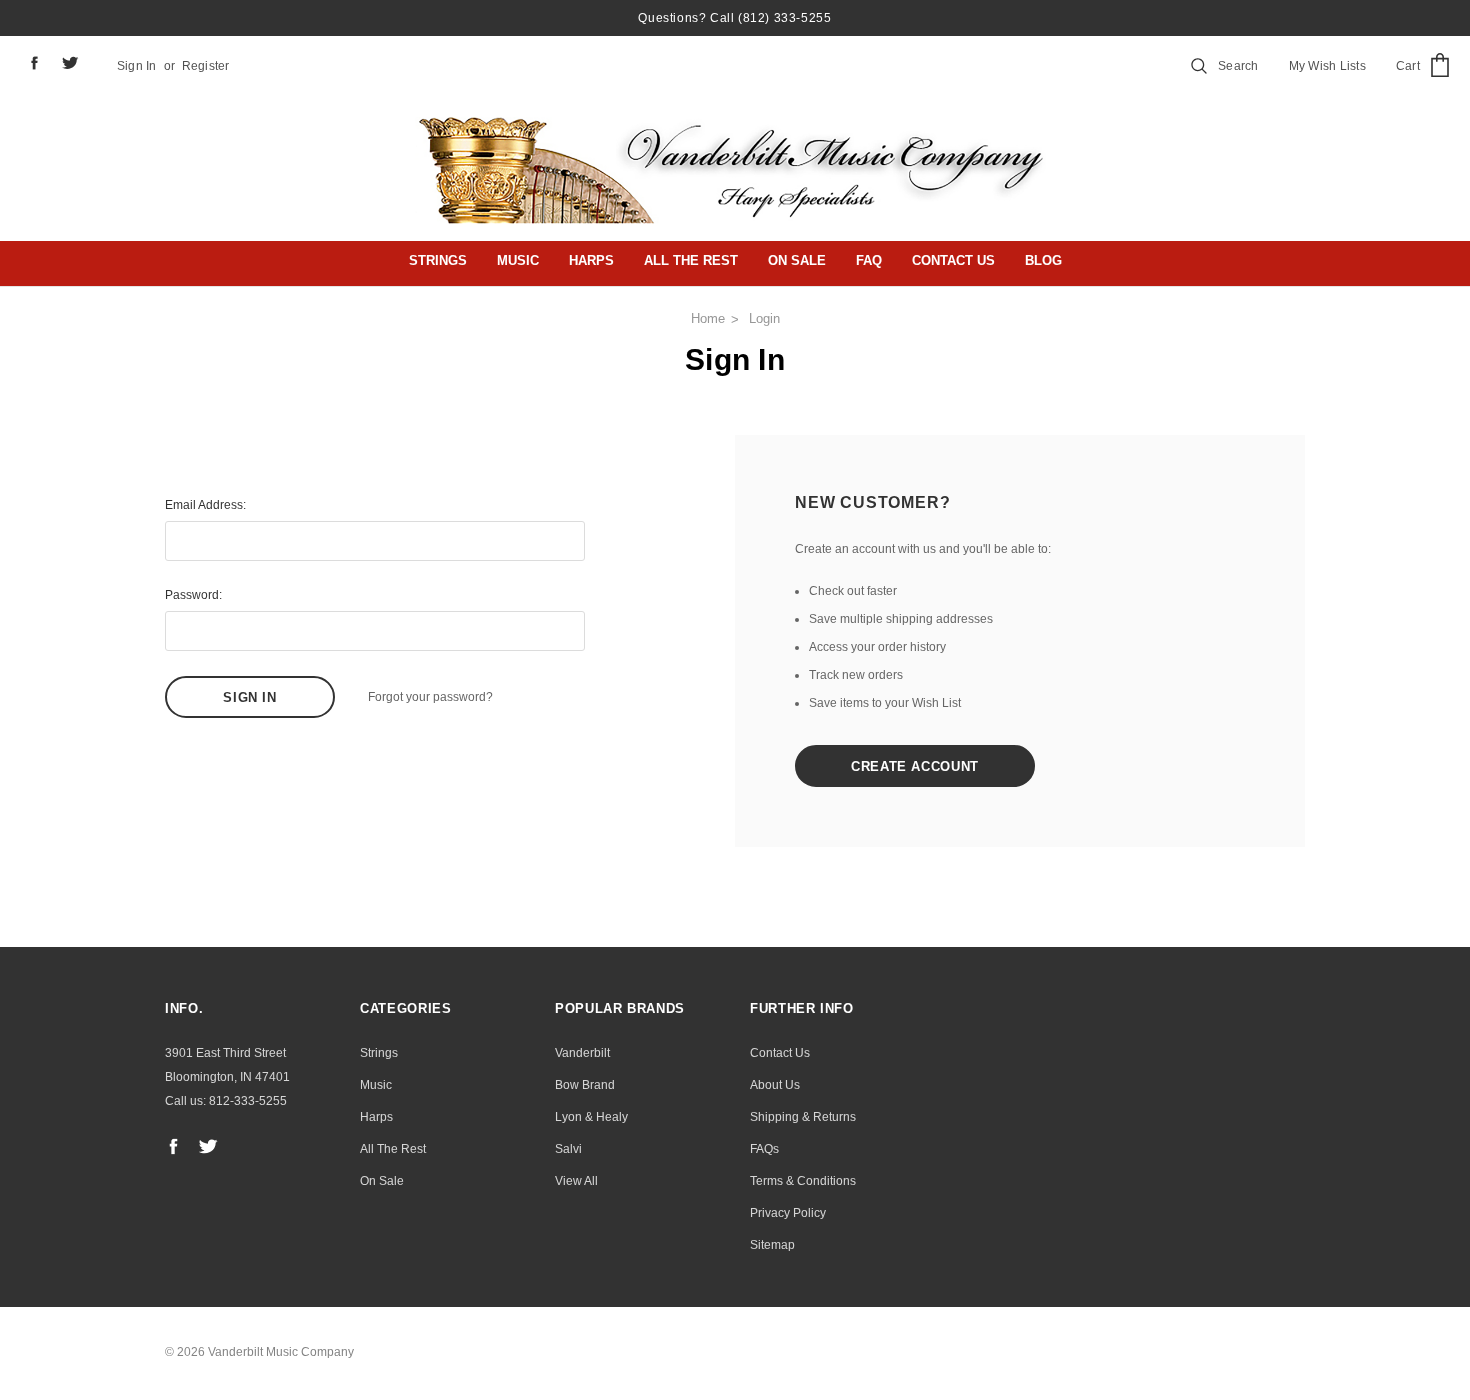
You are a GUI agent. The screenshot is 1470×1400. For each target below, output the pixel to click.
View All (576, 1181)
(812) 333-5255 (784, 18)
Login (764, 318)
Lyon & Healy (591, 1117)
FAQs (764, 1149)
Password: (193, 595)
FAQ (869, 260)
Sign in (137, 66)
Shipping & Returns (803, 1117)
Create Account (915, 766)
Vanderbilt (582, 1053)
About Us (775, 1085)
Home (708, 318)
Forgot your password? (430, 697)
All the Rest (691, 260)
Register (206, 66)
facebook (34, 62)
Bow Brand (585, 1085)
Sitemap (772, 1245)
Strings (438, 260)
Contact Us (953, 260)
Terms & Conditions (803, 1181)
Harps (591, 260)
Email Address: (205, 505)
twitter (70, 63)
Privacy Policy (788, 1213)
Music (518, 260)
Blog (1043, 260)
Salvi (568, 1149)
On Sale (797, 260)
